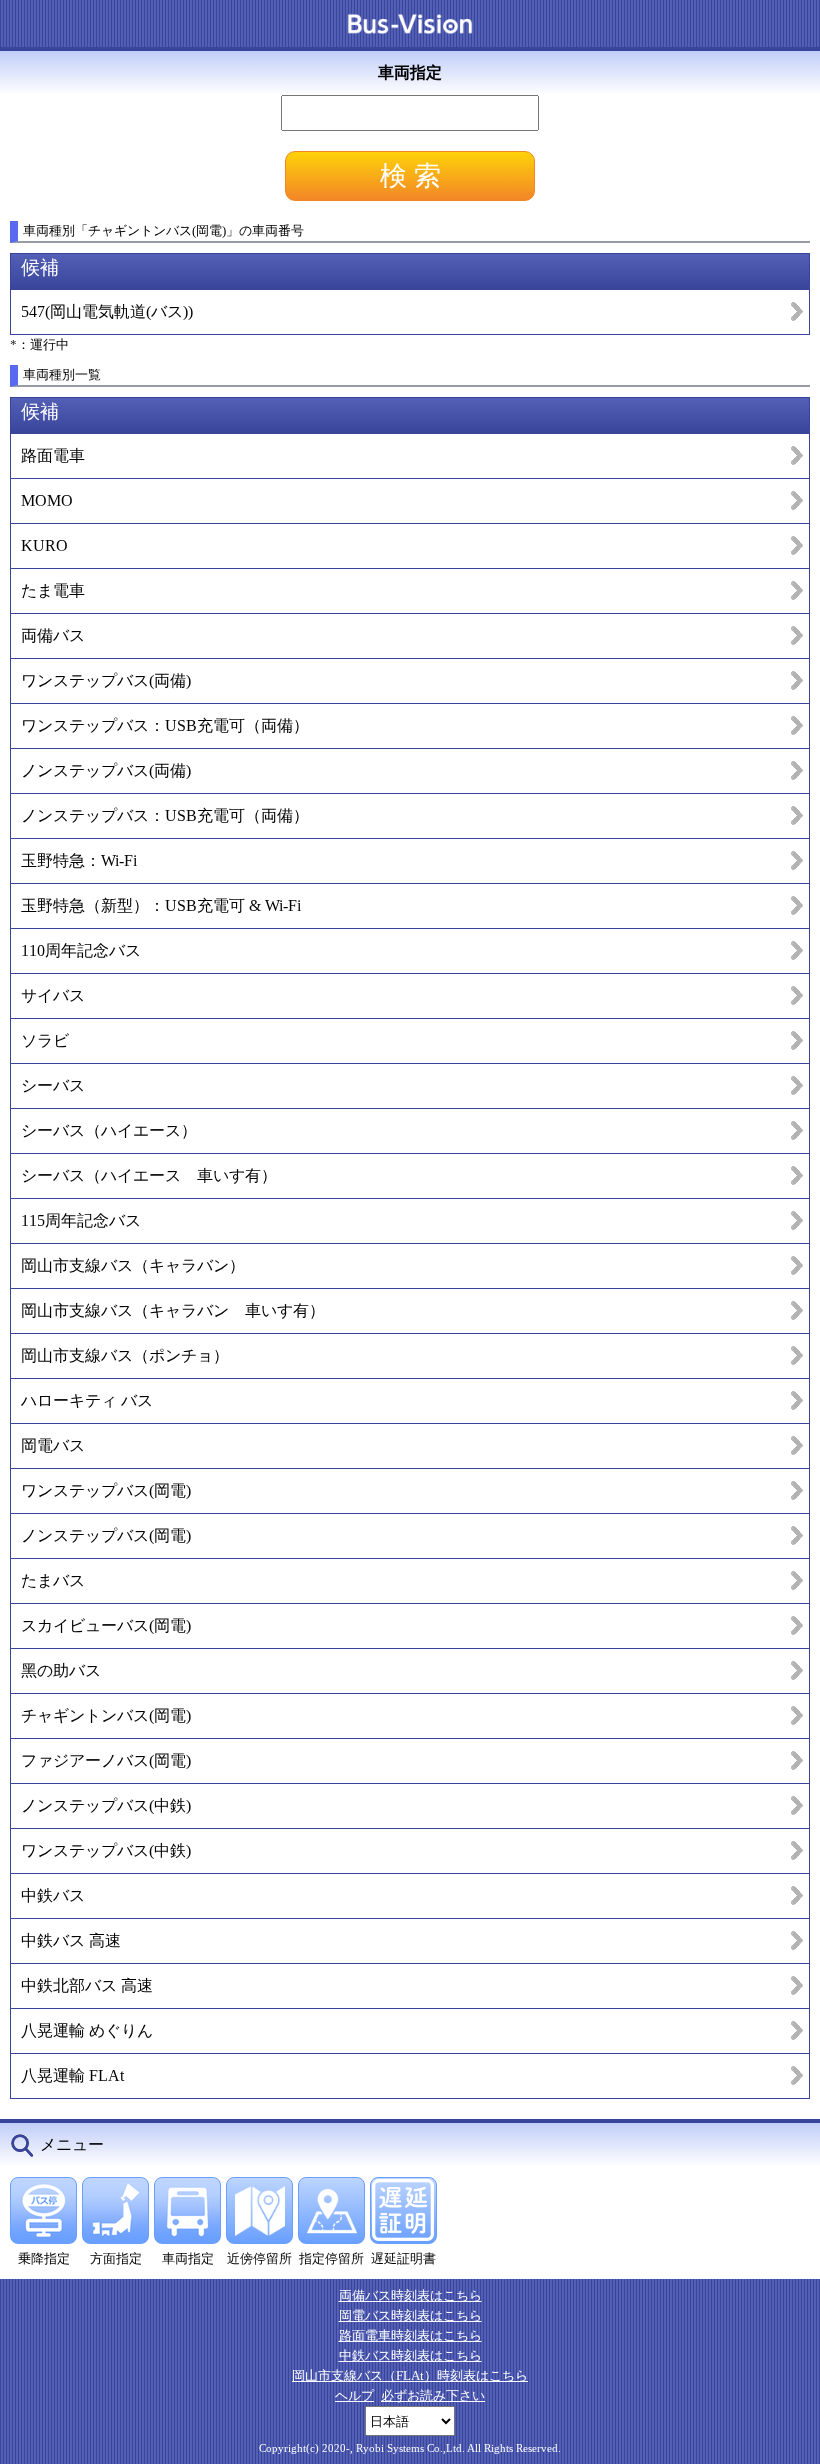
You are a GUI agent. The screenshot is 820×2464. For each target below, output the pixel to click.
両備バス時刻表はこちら (410, 2295)
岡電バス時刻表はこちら (410, 2315)
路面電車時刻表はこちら (410, 2335)
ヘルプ (354, 2395)
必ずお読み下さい (433, 2395)
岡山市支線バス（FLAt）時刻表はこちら (410, 2375)
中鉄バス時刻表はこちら (410, 2355)
